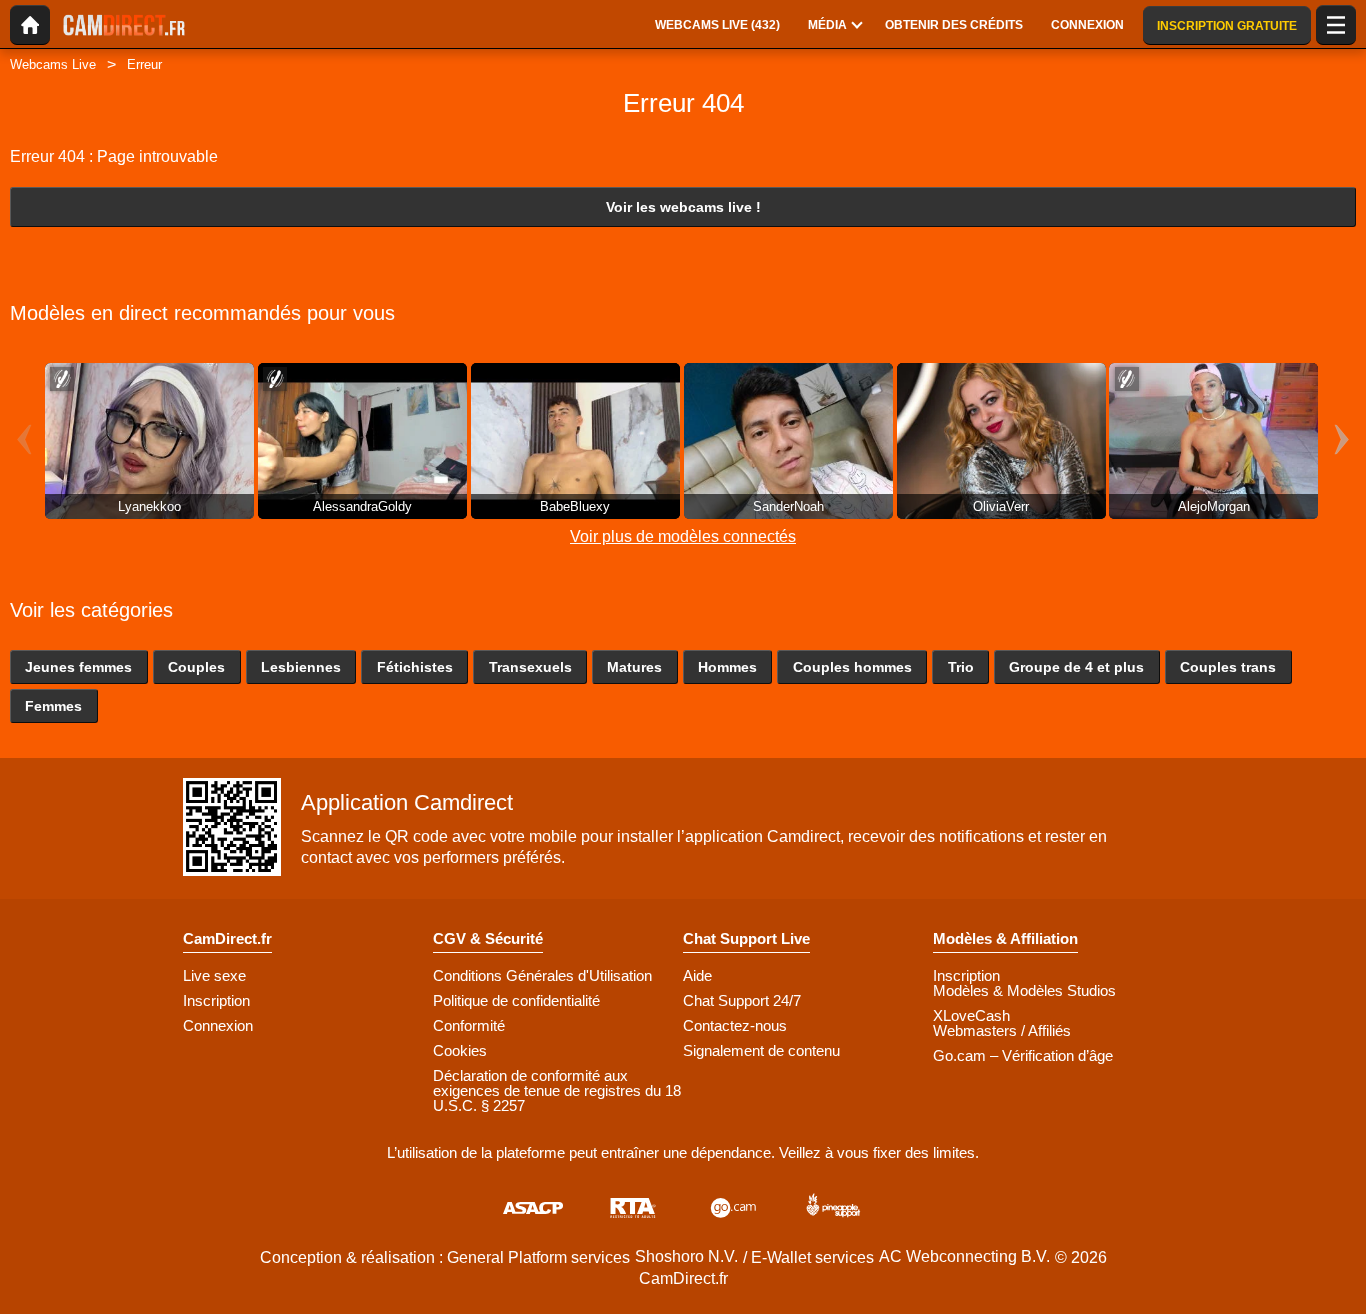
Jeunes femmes (78, 667)
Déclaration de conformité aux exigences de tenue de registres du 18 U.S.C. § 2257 (557, 1090)
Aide (697, 975)
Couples (196, 667)
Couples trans (1228, 667)
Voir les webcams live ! (683, 207)
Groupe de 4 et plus (1076, 667)
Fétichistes (415, 667)
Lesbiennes (301, 667)
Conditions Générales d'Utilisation (542, 975)
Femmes (53, 706)
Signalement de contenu (761, 1050)
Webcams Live (53, 64)
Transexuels (530, 667)
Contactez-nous (735, 1025)
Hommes (727, 667)
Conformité (469, 1025)
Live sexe (214, 975)
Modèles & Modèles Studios (1024, 990)
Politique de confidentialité (516, 1000)
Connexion (218, 1025)
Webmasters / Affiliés (1002, 1030)
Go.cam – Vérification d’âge (1023, 1055)
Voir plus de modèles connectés (683, 536)
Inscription (216, 1000)
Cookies (460, 1050)
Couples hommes (852, 667)
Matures (634, 667)
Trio (961, 667)
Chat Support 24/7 (742, 1000)
